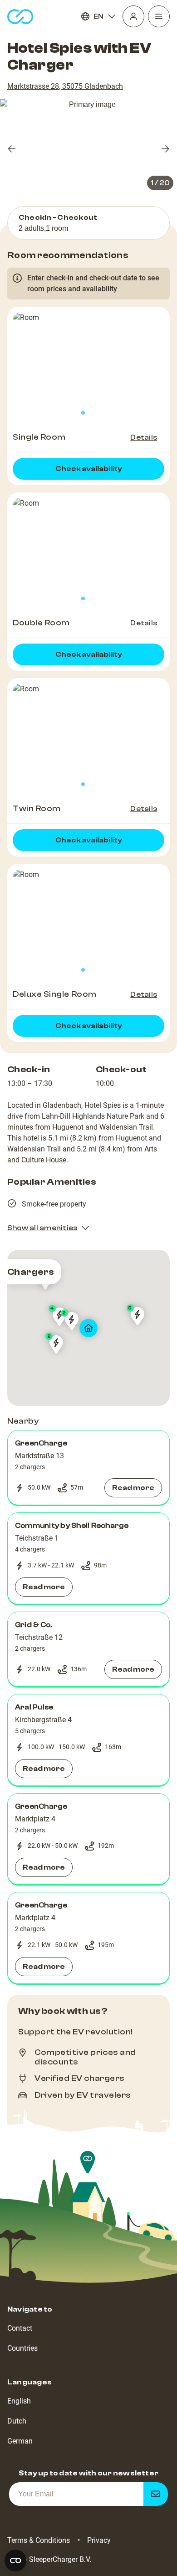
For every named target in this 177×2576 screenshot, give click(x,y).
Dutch (17, 2421)
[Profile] (133, 16)
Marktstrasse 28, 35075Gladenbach (65, 86)
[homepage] (20, 17)
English (19, 2401)
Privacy (99, 2540)
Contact (20, 2328)
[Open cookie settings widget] (15, 2561)
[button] (88, 1468)
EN (98, 16)
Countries (22, 2348)
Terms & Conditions (39, 2540)
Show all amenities (42, 1228)
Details (144, 437)
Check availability (89, 469)
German (20, 2441)
